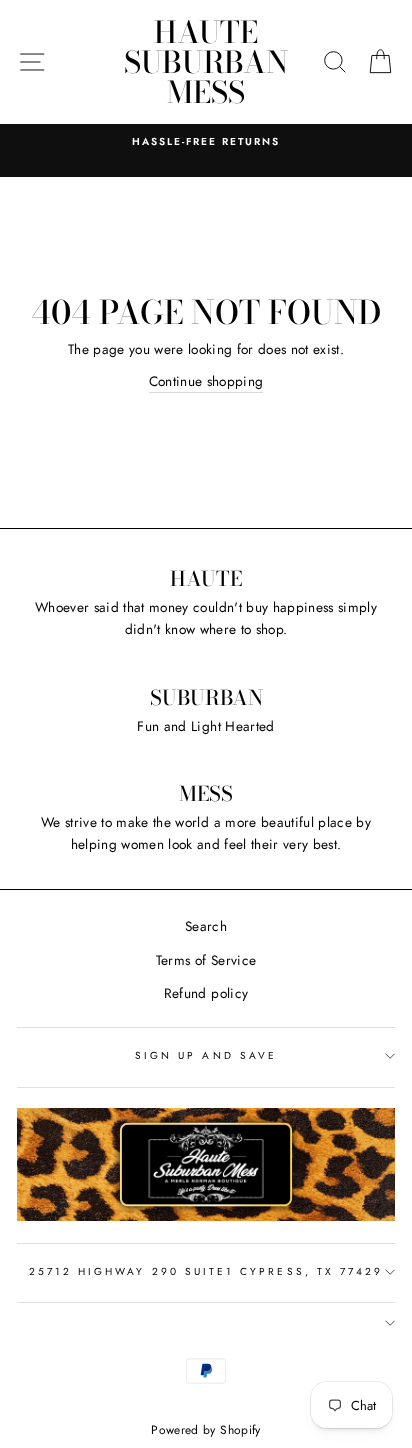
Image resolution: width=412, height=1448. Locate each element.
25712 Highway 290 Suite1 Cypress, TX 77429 (206, 1271)
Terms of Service (206, 960)
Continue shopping (206, 381)
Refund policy (206, 993)
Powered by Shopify (205, 1430)
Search (206, 926)
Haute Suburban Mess (206, 62)
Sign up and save (206, 1055)
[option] (206, 142)
